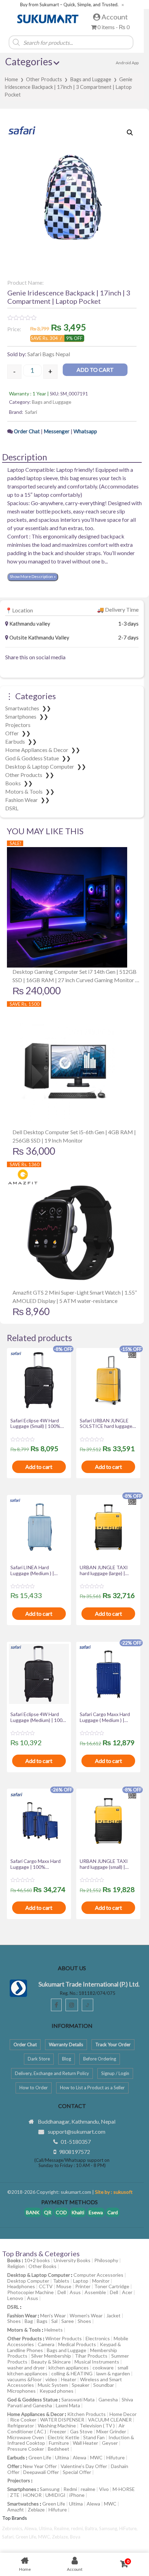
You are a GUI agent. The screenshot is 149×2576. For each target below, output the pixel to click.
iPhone (77, 2495)
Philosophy (106, 2260)
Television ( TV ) (97, 2426)
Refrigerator (21, 2426)
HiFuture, (128, 2528)
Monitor (101, 2281)
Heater (69, 2379)
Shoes (14, 2321)
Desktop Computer (28, 2281)
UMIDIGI (55, 2495)
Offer (12, 733)
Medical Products (77, 2344)
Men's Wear (53, 2315)
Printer (83, 2286)
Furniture (59, 2443)
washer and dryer (26, 2368)
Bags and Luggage (91, 79)
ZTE (15, 2495)
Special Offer (77, 2472)
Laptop (81, 2281)
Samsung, (109, 2528)
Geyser (110, 2443)
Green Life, (27, 2537)
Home (11, 79)
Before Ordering (100, 2059)
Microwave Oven (26, 2437)
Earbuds (16, 741)
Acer (127, 2292)
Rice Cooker (23, 2420)
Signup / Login (115, 2073)
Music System (53, 2385)
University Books (72, 2260)
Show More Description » (33, 576)
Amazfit (16, 2510)
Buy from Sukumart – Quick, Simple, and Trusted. (69, 5)
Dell (62, 2292)
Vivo (104, 2489)
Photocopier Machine (30, 2292)
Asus (75, 2292)
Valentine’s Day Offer (84, 2466)
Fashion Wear (22, 800)
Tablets (61, 2281)
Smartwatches (23, 708)
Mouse (64, 2286)
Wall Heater (85, 2443)
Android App (127, 63)
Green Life (40, 2457)
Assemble (95, 2292)
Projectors (18, 725)
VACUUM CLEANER (110, 2420)
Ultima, (46, 2528)
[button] (130, 133)
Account (114, 17)
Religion (16, 2266)
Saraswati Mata (78, 2399)
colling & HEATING (72, 2373)
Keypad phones (56, 2391)
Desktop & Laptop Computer (40, 766)
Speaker (81, 2385)
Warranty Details (66, 2044)
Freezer (58, 2431)
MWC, (45, 2537)
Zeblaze (36, 2510)
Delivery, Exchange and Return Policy (52, 2073)
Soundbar (104, 2385)
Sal (54, 2321)
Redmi (70, 2489)
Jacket (113, 2315)
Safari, (9, 2537)
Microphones (21, 2391)
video (51, 2379)
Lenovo (15, 2298)
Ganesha (108, 2399)
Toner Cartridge (112, 2286)
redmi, (78, 2528)
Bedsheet (59, 2449)
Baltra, (92, 2528)
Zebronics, (13, 2528)
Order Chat (27, 431)
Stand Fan (94, 2437)
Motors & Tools (24, 791)
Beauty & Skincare (51, 2362)
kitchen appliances (69, 2368)
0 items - (113, 27)
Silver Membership (51, 2356)
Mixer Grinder (111, 2431)
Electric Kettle (64, 2437)
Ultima (62, 2457)
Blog (67, 2059)
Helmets (54, 2330)
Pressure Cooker (26, 2449)
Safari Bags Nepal (49, 354)
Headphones (21, 2286)
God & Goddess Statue (33, 758)
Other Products (44, 79)
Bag (29, 2321)
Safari (31, 412)
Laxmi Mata (68, 2405)
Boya (75, 2537)
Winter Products (64, 2338)
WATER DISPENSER (62, 2420)
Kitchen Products (86, 2414)
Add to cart (95, 370)
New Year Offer (40, 2466)
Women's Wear (86, 2315)
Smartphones (21, 716)
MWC (96, 2457)
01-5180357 (76, 2142)
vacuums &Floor (24, 2379)
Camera (46, 2344)
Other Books (42, 2266)
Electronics (98, 2338)
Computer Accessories (98, 2275)
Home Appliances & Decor (37, 750)
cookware (103, 2368)
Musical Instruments (97, 2362)
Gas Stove (81, 2431)
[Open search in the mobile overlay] (76, 42)
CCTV (46, 2286)
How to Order (34, 2088)
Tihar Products (91, 2356)
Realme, (63, 2528)
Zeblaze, (61, 2537)
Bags (42, 2321)
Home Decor (123, 2414)
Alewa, (32, 2528)
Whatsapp (85, 431)
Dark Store (39, 2059)
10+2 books (37, 2260)
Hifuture (116, 2457)
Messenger (57, 431)
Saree (68, 2321)
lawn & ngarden (113, 2373)
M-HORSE (124, 2489)
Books (14, 783)
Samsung (50, 2489)
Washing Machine (57, 2426)
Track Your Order (113, 2044)
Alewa (80, 2457)
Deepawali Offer (41, 2472)
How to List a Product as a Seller (92, 2088)
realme (88, 2489)
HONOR (32, 2495)
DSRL (12, 808)
